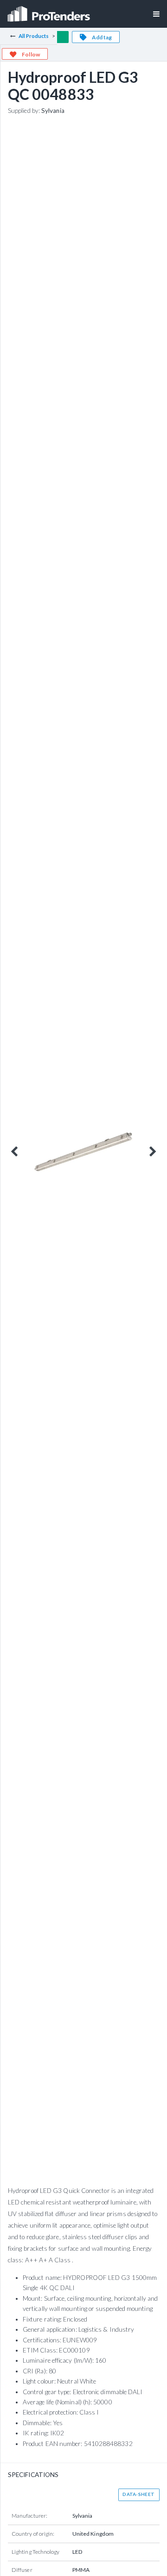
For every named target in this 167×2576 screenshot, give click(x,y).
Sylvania (53, 111)
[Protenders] (50, 11)
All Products (34, 36)
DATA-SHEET (138, 2494)
